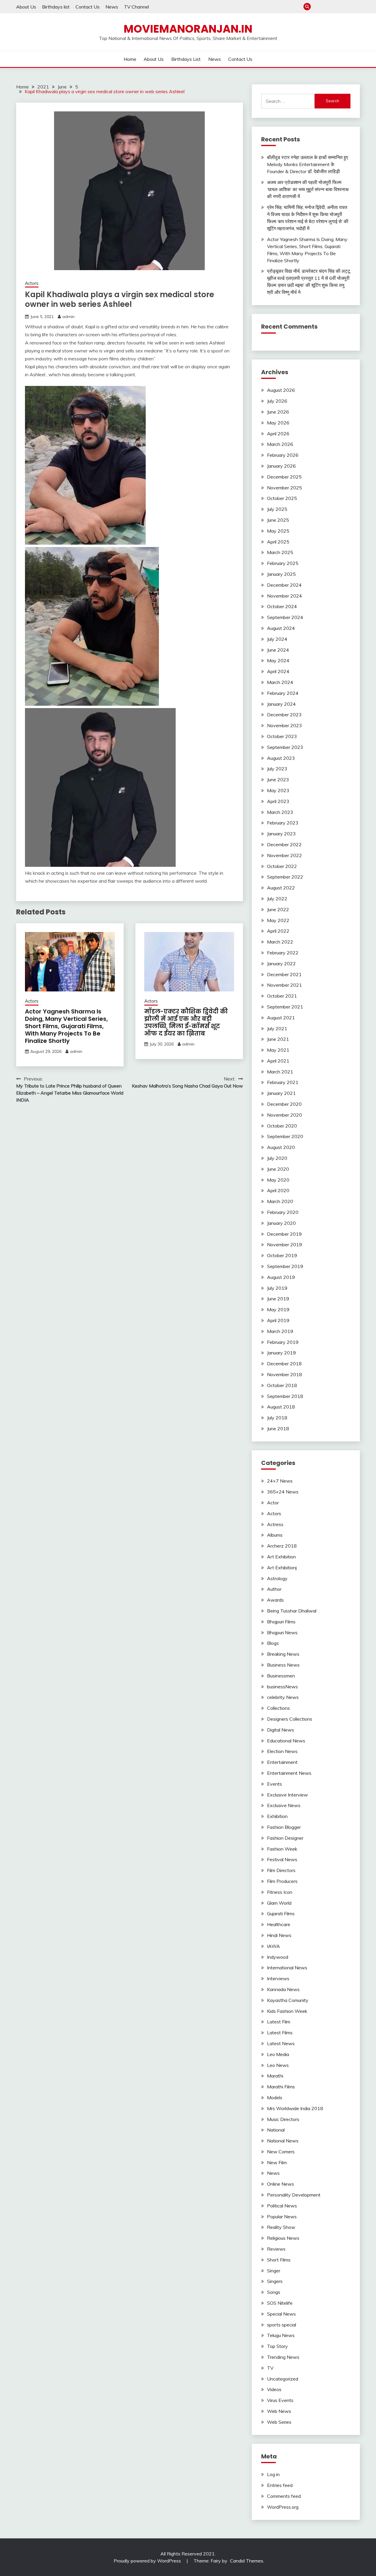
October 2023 (282, 736)
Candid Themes (247, 2561)
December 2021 (284, 974)
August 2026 (281, 390)
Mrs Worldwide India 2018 (295, 2108)
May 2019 (278, 1309)
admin (68, 317)
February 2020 (283, 1212)
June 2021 (278, 1039)
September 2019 (285, 1266)
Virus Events (280, 2400)
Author (274, 1589)
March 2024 (280, 682)
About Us (26, 7)
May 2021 (278, 1050)
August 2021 (281, 1018)
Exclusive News (284, 1805)
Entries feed (280, 2485)
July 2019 (277, 1288)
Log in (273, 2474)
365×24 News (283, 1492)
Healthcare (279, 1924)
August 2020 (281, 1147)
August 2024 (281, 628)
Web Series (279, 2422)
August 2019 (281, 1277)
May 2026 (278, 423)
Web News (279, 2411)
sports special (282, 2325)
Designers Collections (290, 1719)
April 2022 (278, 931)
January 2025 (281, 574)
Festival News (282, 1859)
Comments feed (284, 2496)
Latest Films (280, 2033)
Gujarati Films (281, 1913)
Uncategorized (283, 2379)
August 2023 (281, 758)
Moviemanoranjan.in (188, 29)
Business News (283, 1665)
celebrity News (283, 1697)
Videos (274, 2389)
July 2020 (277, 1158)
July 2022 (277, 899)
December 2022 (284, 844)
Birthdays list (56, 7)
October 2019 (282, 1255)
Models (275, 2097)
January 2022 (281, 964)
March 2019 (280, 1331)
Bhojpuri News (282, 1632)
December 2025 (284, 477)
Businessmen (281, 1676)
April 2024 (278, 671)
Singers (275, 2281)
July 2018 (277, 1418)
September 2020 (285, 1136)
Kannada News (283, 1989)
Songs (274, 2292)
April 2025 (278, 542)
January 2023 (281, 834)
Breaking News (283, 1654)
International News (287, 1968)
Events (275, 1784)
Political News (282, 2206)
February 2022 (283, 953)
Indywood (278, 1957)
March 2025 (280, 552)
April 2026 (278, 434)
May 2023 (278, 790)
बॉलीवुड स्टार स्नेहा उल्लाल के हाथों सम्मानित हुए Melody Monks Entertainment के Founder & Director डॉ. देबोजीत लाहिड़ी (308, 164)
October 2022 (282, 866)
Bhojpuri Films (281, 1622)
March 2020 (280, 1201)
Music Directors (283, 2119)
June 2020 (278, 1169)
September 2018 (285, 1396)
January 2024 (281, 704)
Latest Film (279, 2022)
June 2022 (278, 909)
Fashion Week (282, 1849)
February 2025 (283, 563)
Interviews (278, 1978)
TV (270, 2368)
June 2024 (278, 650)
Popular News (282, 2217)
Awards (275, 1600)
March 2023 (280, 812)
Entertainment (282, 1762)
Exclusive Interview (287, 1795)
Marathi (275, 2076)
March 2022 (280, 942)
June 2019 (278, 1299)
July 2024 (277, 639)
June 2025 (278, 520)
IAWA (273, 1946)
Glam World (279, 1903)
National (276, 2130)
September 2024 (285, 617)
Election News (282, 1751)
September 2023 (285, 747)
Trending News (283, 2357)
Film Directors (281, 1870)
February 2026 (283, 455)
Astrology (277, 1578)
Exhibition (277, 1816)
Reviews (276, 2249)
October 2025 (282, 498)
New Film (277, 2162)
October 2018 (282, 1385)
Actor (273, 1503)
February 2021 (283, 1082)
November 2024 (284, 596)
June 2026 (278, 412)
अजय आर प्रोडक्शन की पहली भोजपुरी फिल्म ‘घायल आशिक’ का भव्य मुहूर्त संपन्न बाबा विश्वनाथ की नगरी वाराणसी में (308, 189)
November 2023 (284, 725)
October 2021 (282, 996)
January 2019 (281, 1353)
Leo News (278, 2065)
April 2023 (278, 801)
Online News (281, 2184)
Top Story (277, 2346)
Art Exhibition (281, 1557)
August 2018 (281, 1407)
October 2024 (282, 606)
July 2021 (277, 1028)
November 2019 (284, 1244)
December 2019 (284, 1234)
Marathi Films (281, 2087)
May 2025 (278, 531)
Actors (32, 283)
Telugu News (281, 2335)
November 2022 (284, 855)
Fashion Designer (285, 1838)
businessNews (282, 1687)
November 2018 (284, 1374)
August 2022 (281, 888)
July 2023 (277, 769)
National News (283, 2141)
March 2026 (280, 444)
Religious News (283, 2238)
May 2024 (278, 660)
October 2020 (282, 1126)
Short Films (279, 2260)
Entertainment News (289, 1773)
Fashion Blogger (284, 1827)
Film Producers (282, 1881)
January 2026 (281, 466)
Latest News (281, 2043)
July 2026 (277, 401)
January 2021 (281, 1093)
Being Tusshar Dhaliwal (292, 1611)
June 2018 (278, 1428)
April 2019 (278, 1320)
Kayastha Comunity (288, 2000)
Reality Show (281, 2227)
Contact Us (88, 7)
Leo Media (278, 2054)
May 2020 (278, 1180)
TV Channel (136, 7)
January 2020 (281, 1223)
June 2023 (278, 780)
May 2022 (278, 920)
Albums (275, 1535)
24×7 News (280, 1481)
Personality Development (294, 2195)
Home (317, 7)
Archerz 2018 (282, 1546)
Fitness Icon (280, 1892)
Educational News (286, 1741)
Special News (281, 2314)
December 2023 (284, 715)
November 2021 (284, 985)
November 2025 (284, 488)
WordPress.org (283, 2507)
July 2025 (277, 509)
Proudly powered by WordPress (148, 2561)
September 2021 (285, 1007)
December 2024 (284, 585)
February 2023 (283, 823)
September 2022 (285, 877)
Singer (274, 2271)
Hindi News (279, 1935)
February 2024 (283, 693)
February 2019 (283, 1342)
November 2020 (284, 1115)
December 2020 (284, 1104)
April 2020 (278, 1190)
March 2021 (280, 1072)
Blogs (273, 1643)
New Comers (281, 2152)
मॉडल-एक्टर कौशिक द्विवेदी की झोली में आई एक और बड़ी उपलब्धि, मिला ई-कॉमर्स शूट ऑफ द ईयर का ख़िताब (186, 1022)
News (112, 7)
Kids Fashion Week (287, 2011)
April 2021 (278, 1061)
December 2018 (284, 1364)
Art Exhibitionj (282, 1568)
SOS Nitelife (280, 2303)
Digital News (281, 1730)
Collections (278, 1708)
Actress (275, 1524)
